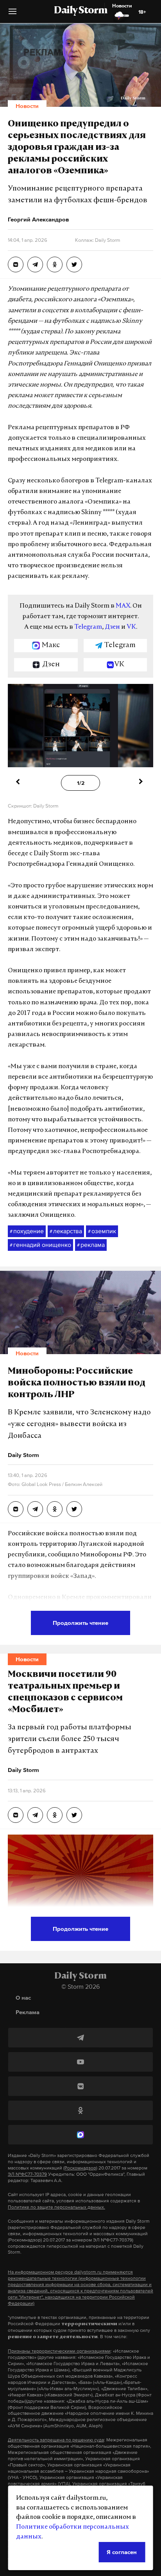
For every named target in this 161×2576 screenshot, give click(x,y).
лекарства (66, 1231)
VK (131, 627)
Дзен (112, 627)
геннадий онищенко (40, 1245)
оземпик (102, 1231)
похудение (27, 1231)
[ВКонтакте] (80, 2086)
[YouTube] (80, 2062)
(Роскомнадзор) (80, 2168)
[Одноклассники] (80, 2110)
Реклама (28, 2012)
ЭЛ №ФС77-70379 (27, 2174)
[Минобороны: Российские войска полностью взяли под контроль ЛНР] (16, 1509)
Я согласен (122, 2552)
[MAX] (80, 2135)
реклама (91, 1245)
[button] (13, 14)
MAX (123, 606)
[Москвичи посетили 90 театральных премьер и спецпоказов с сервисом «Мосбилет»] (16, 1815)
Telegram (88, 627)
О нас (23, 1998)
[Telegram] (80, 2038)
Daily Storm (80, 11)
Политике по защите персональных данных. (56, 2207)
